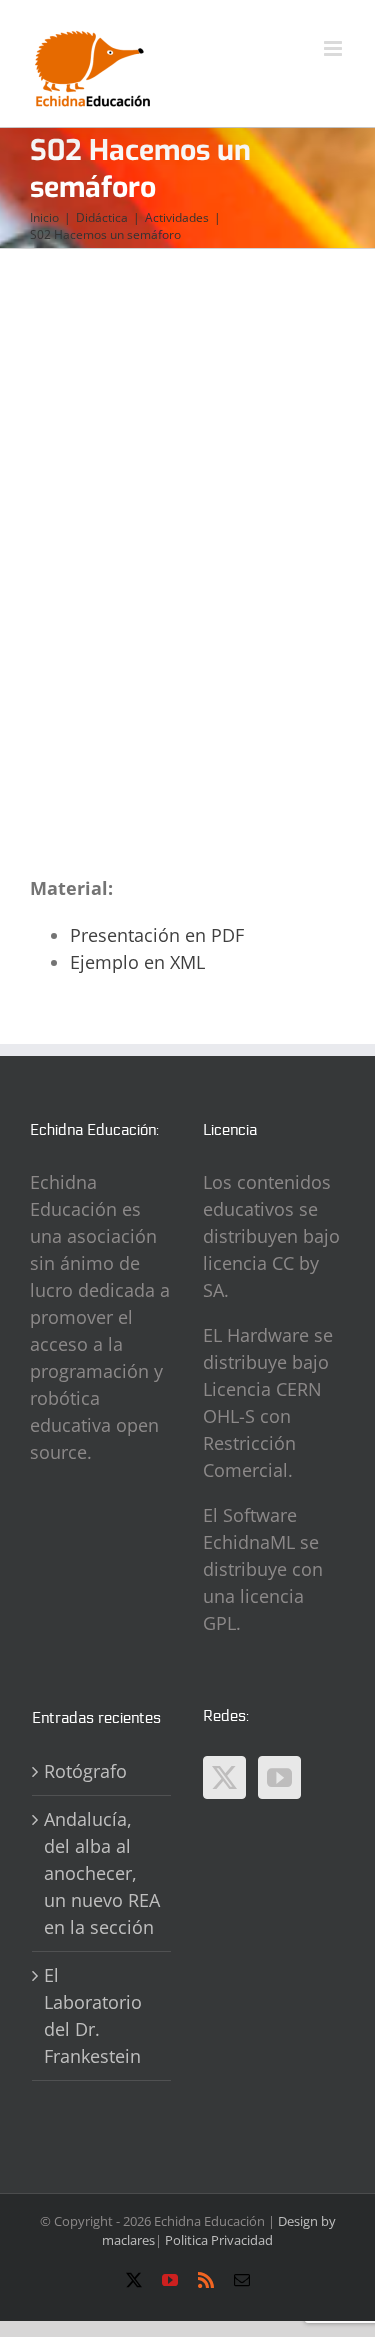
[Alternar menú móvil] (334, 48)
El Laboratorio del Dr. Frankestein (93, 2015)
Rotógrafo (85, 1771)
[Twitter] (224, 1777)
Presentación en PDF (157, 935)
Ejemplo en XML (137, 962)
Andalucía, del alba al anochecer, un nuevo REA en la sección (102, 1873)
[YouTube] (279, 1777)
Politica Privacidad (219, 2240)
